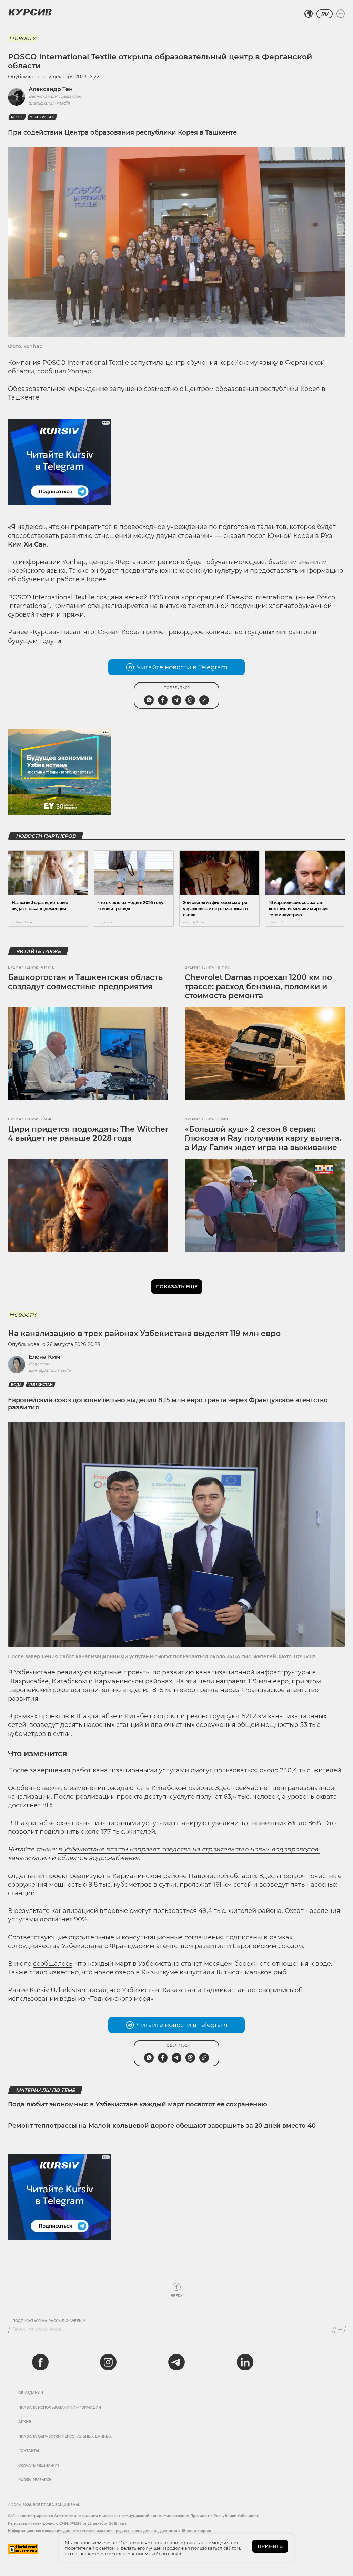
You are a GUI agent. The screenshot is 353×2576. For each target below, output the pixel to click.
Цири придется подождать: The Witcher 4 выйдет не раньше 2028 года (88, 1134)
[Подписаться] (340, 2329)
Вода (16, 1385)
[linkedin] (245, 2362)
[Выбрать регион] (309, 14)
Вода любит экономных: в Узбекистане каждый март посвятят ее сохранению (138, 2104)
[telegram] (176, 2362)
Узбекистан (42, 117)
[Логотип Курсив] (30, 12)
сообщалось (53, 1964)
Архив (25, 2422)
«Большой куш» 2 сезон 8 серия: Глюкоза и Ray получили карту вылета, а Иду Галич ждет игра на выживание (263, 1138)
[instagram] (108, 2362)
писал (71, 632)
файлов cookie (166, 2554)
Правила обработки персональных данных (65, 2437)
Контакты (29, 2451)
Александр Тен (51, 89)
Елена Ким (44, 1357)
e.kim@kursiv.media (50, 1370)
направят (231, 1681)
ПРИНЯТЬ (270, 2546)
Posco (17, 117)
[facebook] (40, 2362)
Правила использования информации (60, 2408)
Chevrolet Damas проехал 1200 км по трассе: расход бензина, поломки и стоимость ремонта (258, 986)
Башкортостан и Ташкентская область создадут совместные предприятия (85, 982)
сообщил (52, 371)
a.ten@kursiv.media (49, 103)
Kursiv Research (35, 2480)
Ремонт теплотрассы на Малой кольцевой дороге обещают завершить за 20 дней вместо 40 (162, 2126)
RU (325, 14)
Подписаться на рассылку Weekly (49, 2321)
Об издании (31, 2393)
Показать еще (177, 1287)
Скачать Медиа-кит (39, 2466)
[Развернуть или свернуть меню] (341, 14)
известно (64, 1972)
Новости (23, 38)
